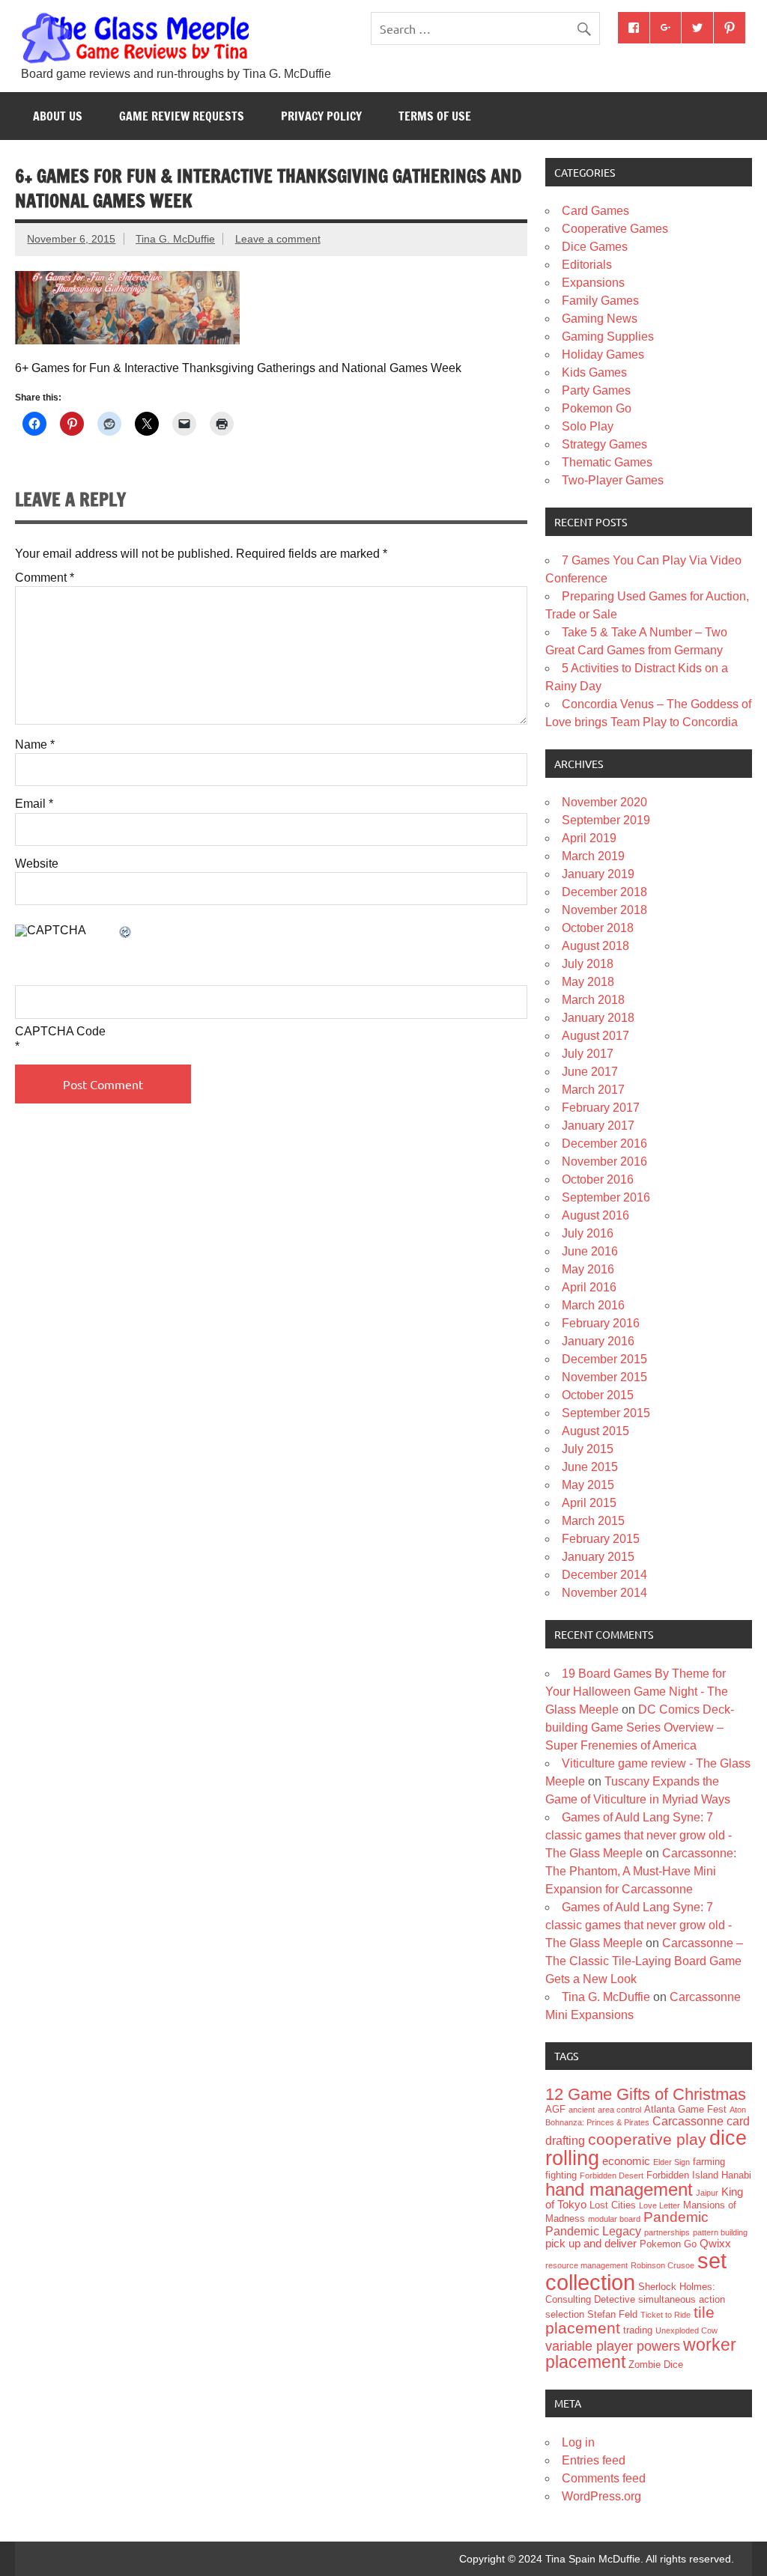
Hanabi (736, 2175)
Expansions (593, 283)
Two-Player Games (613, 480)
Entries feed (594, 2460)
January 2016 (598, 1341)
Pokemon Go (597, 408)
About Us (58, 116)
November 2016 (604, 1161)
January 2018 (598, 1018)
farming (709, 2162)
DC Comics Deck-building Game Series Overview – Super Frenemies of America (640, 1727)
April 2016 (589, 1287)
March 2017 (593, 1090)
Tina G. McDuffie (175, 239)
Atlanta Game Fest (685, 2109)
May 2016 (588, 1269)
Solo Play (588, 426)
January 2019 (598, 874)
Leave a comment (278, 239)
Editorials (587, 265)
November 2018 (604, 910)
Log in (578, 2442)
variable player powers (613, 2346)
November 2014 (604, 1593)
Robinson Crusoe (663, 2265)
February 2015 (601, 1539)
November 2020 (604, 802)
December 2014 (604, 1575)
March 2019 (593, 856)
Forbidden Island (682, 2175)
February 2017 (601, 1108)
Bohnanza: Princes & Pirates (597, 2122)
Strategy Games (604, 444)
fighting (561, 2175)
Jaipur (707, 2193)
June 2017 (590, 1072)
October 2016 (598, 1179)
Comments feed (604, 2478)
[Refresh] (126, 933)
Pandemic (676, 2217)
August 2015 (595, 1431)
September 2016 (606, 1197)
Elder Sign (671, 2162)
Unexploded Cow (686, 2330)
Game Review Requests (182, 116)
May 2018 (588, 982)
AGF (555, 2109)
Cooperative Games (615, 229)
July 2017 (588, 1054)
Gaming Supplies (608, 337)
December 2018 (604, 892)
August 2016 (595, 1215)
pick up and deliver (591, 2244)
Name (35, 745)
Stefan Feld (612, 2314)
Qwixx (715, 2244)
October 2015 (598, 1395)
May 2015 (588, 1485)
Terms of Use (435, 116)
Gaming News (600, 319)
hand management (619, 2189)
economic (626, 2161)
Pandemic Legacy (593, 2231)
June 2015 (590, 1467)
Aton (738, 2110)
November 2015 (604, 1377)
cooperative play (647, 2139)
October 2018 (598, 928)
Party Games (596, 390)
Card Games (595, 211)
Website (37, 864)
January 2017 (598, 1126)
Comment (45, 578)
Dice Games (595, 247)
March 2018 (593, 1000)
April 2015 (589, 1503)
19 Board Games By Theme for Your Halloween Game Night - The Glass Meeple (637, 1692)
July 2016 (588, 1233)
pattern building (720, 2232)
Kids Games (594, 372)
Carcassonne (688, 2121)
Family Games (600, 301)
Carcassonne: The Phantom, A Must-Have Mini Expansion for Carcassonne (641, 1871)
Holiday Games (603, 354)
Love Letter (660, 2205)
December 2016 (604, 1144)
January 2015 (598, 1557)
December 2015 (604, 1359)
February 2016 (601, 1323)
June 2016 (590, 1251)
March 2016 (593, 1305)
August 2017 (595, 1036)
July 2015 (588, 1449)
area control (619, 2110)
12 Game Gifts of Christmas (646, 2094)
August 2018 (595, 946)
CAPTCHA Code (60, 1032)
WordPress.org (601, 2496)
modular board (614, 2219)
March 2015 (593, 1521)
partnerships (667, 2232)
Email (34, 804)
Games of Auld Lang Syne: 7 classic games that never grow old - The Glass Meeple (639, 1835)
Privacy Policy (321, 116)
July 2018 (588, 964)
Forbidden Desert (612, 2175)
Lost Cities (613, 2205)
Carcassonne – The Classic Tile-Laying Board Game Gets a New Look (644, 1961)
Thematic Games (607, 462)
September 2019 (606, 820)
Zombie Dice (656, 2365)
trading (638, 2330)
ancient (582, 2110)
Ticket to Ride (666, 2315)
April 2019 (589, 838)
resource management (586, 2265)
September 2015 (606, 1413)
